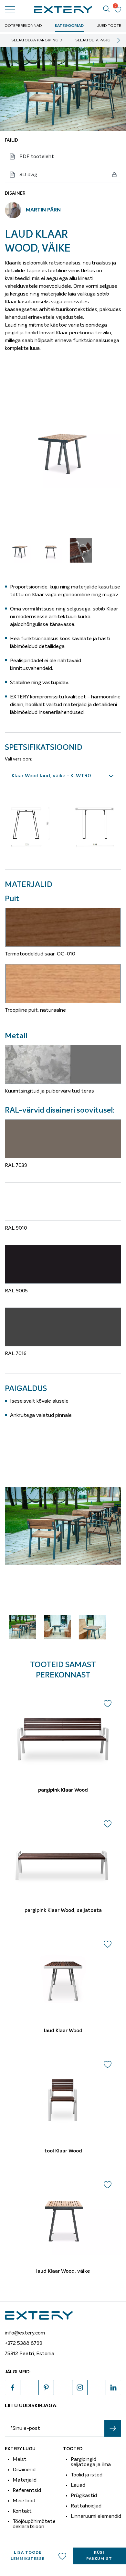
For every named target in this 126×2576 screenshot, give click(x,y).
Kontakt (22, 2511)
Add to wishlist (62, 2556)
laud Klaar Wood (63, 2031)
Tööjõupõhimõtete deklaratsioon (34, 2524)
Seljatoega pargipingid (37, 40)
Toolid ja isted (87, 2475)
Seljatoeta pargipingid (100, 40)
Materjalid (25, 2480)
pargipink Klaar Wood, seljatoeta (63, 1911)
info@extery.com (25, 2333)
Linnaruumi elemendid (96, 2516)
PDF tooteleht (37, 156)
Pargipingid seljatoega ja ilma (91, 2462)
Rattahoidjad (86, 2506)
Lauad (78, 2485)
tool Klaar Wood (63, 2151)
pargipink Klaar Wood (63, 1790)
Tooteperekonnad (22, 26)
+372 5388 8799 (24, 2343)
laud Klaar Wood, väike (63, 2271)
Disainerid (24, 2470)
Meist (20, 2459)
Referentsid (27, 2490)
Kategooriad (69, 26)
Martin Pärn (43, 210)
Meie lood (24, 2501)
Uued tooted (110, 26)
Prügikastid (84, 2495)
